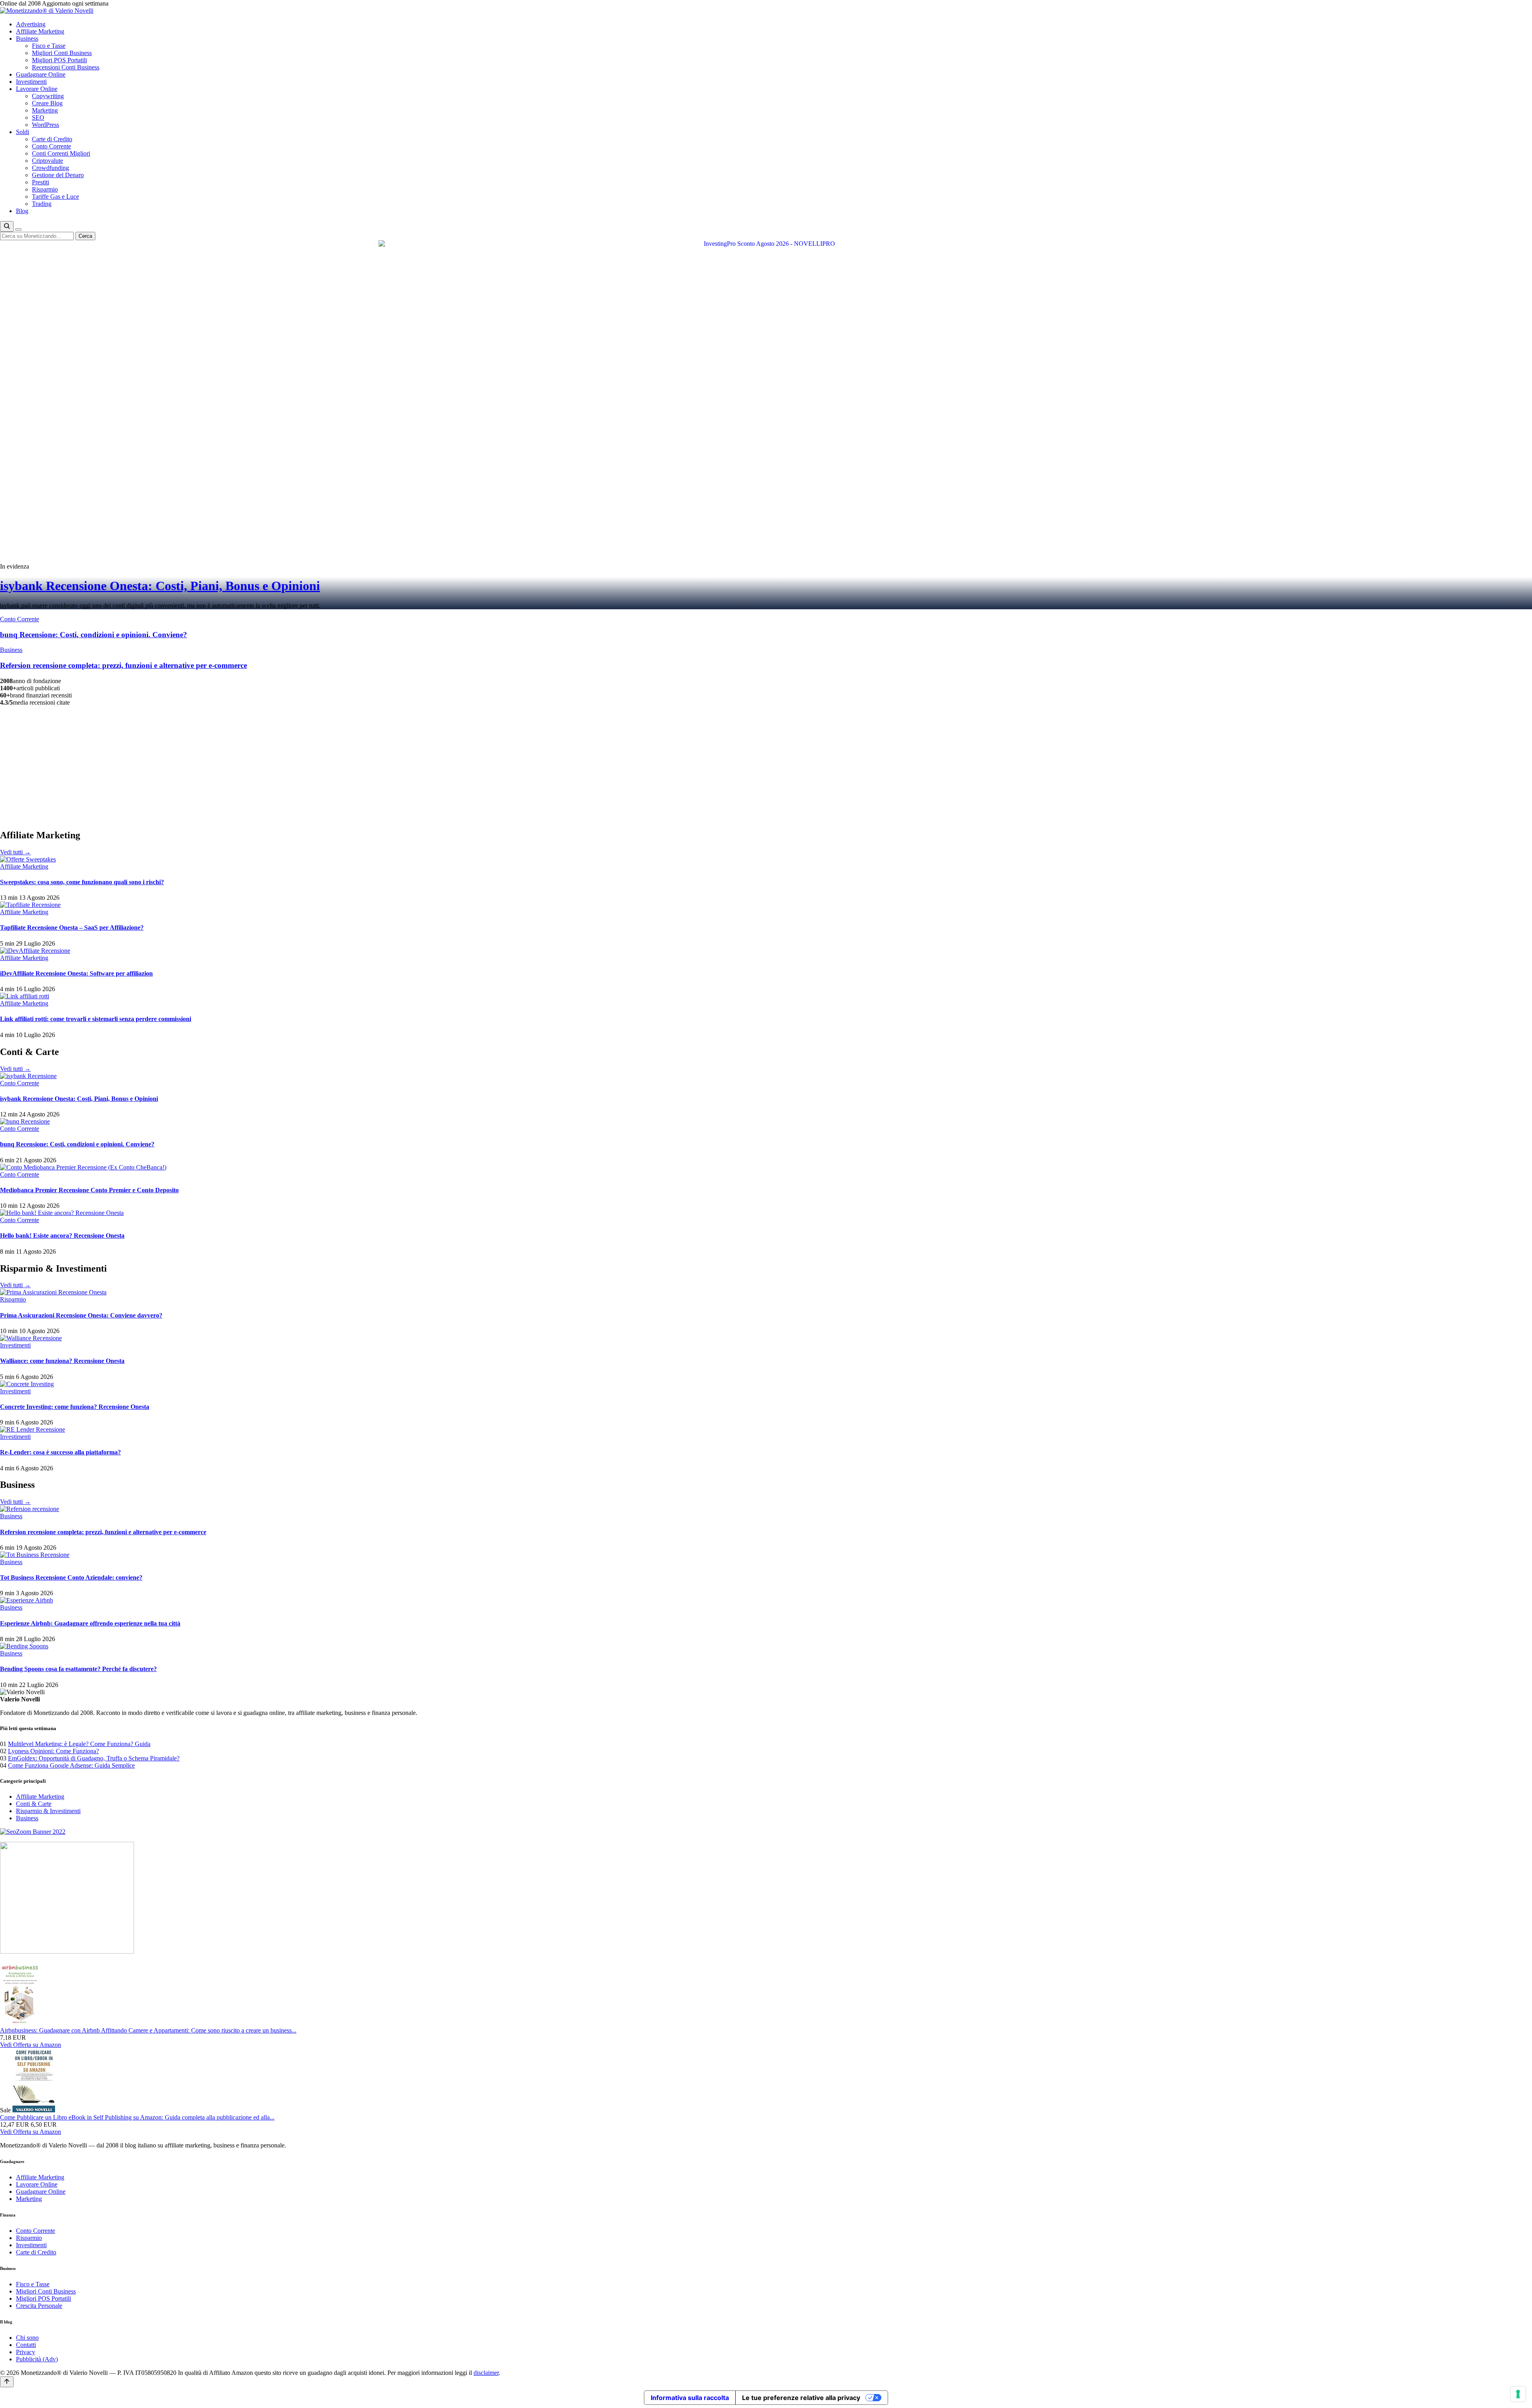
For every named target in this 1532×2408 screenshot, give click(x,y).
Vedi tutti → (15, 852)
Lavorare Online (37, 89)
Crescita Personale (39, 2306)
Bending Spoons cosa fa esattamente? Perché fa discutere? (78, 1669)
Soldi (23, 132)
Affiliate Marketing (40, 31)
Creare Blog (47, 103)
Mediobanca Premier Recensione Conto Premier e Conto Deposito (89, 1190)
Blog (22, 211)
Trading (42, 204)
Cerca (85, 236)
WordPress (45, 125)
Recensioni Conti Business (66, 67)
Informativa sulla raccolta (690, 2398)
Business (27, 39)
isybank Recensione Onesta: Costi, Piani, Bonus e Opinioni (160, 586)
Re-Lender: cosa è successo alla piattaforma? (60, 1452)
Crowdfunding (50, 168)
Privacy (26, 2352)
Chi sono (27, 2338)
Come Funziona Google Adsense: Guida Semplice (71, 1765)
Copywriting (48, 96)
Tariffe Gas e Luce (55, 197)
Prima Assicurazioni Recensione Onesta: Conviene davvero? (81, 1315)
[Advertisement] (766, 766)
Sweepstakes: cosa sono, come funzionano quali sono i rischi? (82, 882)
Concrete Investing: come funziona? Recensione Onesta (75, 1407)
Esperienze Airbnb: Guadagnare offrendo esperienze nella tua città (90, 1623)
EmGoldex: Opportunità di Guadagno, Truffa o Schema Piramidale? (94, 1758)
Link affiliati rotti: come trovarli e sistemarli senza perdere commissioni (96, 1019)
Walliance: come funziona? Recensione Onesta (62, 1361)
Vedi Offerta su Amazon (31, 2045)
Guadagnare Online (41, 74)
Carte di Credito (52, 139)
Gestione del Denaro (58, 175)
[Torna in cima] (7, 2382)
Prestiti (40, 182)
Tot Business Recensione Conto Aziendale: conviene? (71, 1577)
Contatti (26, 2345)
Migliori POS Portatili (59, 60)
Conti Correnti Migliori (61, 153)
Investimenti (31, 82)
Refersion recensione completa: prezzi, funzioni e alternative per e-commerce (103, 1532)
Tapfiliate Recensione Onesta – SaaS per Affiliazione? (72, 927)
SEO (38, 118)
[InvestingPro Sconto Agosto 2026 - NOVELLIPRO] (766, 244)
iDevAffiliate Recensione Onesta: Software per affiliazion (76, 973)
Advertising (31, 24)
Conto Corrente (51, 146)
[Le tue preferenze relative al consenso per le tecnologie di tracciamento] (1518, 2394)
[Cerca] (7, 226)
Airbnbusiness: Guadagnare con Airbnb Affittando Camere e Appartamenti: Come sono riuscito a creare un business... (148, 2030)
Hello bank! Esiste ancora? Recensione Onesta (62, 1236)
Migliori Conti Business (62, 53)
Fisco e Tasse (49, 46)
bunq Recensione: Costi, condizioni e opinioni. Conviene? (77, 1144)
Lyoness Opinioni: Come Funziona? (53, 1751)
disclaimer (486, 2373)
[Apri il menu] (18, 229)
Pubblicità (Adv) (37, 2359)
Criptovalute (47, 161)
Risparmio (45, 189)
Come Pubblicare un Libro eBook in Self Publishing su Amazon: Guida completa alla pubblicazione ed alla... (137, 2117)
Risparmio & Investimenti (48, 1811)
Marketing (45, 110)
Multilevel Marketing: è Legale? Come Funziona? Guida (79, 1744)
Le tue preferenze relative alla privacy (801, 2398)
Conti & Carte (34, 1804)
